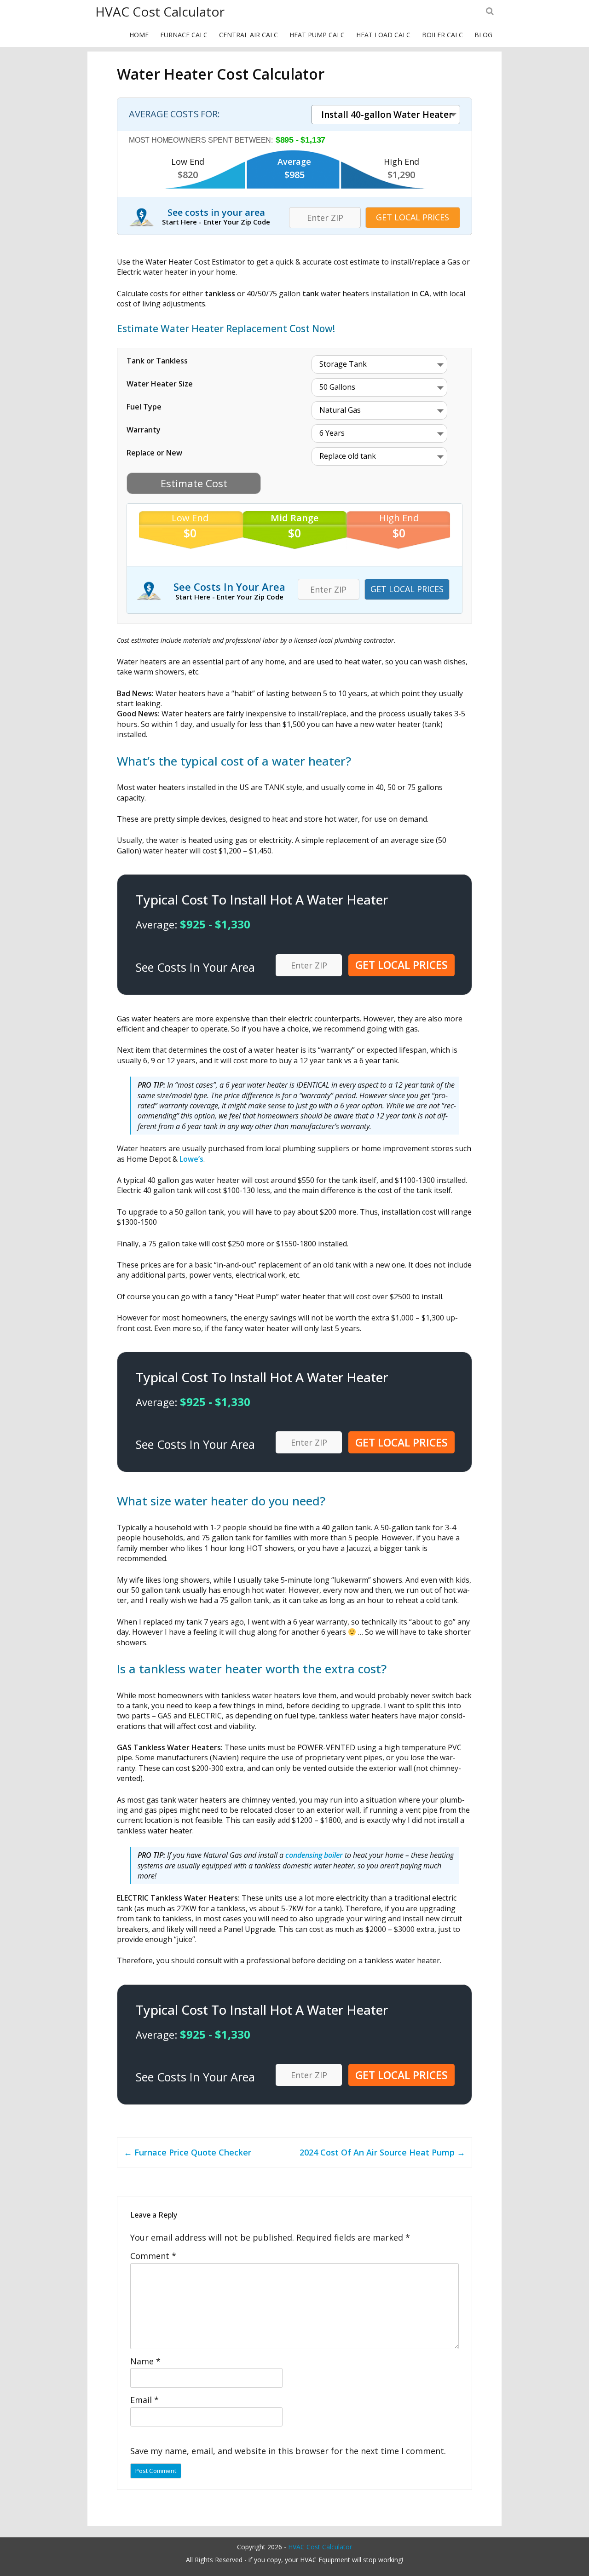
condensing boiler (314, 1855)
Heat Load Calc (383, 35)
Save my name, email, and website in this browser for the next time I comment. (288, 2451)
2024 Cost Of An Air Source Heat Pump (382, 2152)
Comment (153, 2256)
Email (144, 2400)
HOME (139, 35)
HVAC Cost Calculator (160, 12)
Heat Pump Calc (317, 35)
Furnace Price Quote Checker (188, 2152)
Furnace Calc (184, 35)
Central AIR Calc (248, 35)
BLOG (483, 35)
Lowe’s (191, 1159)
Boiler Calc (442, 35)
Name (145, 2361)
